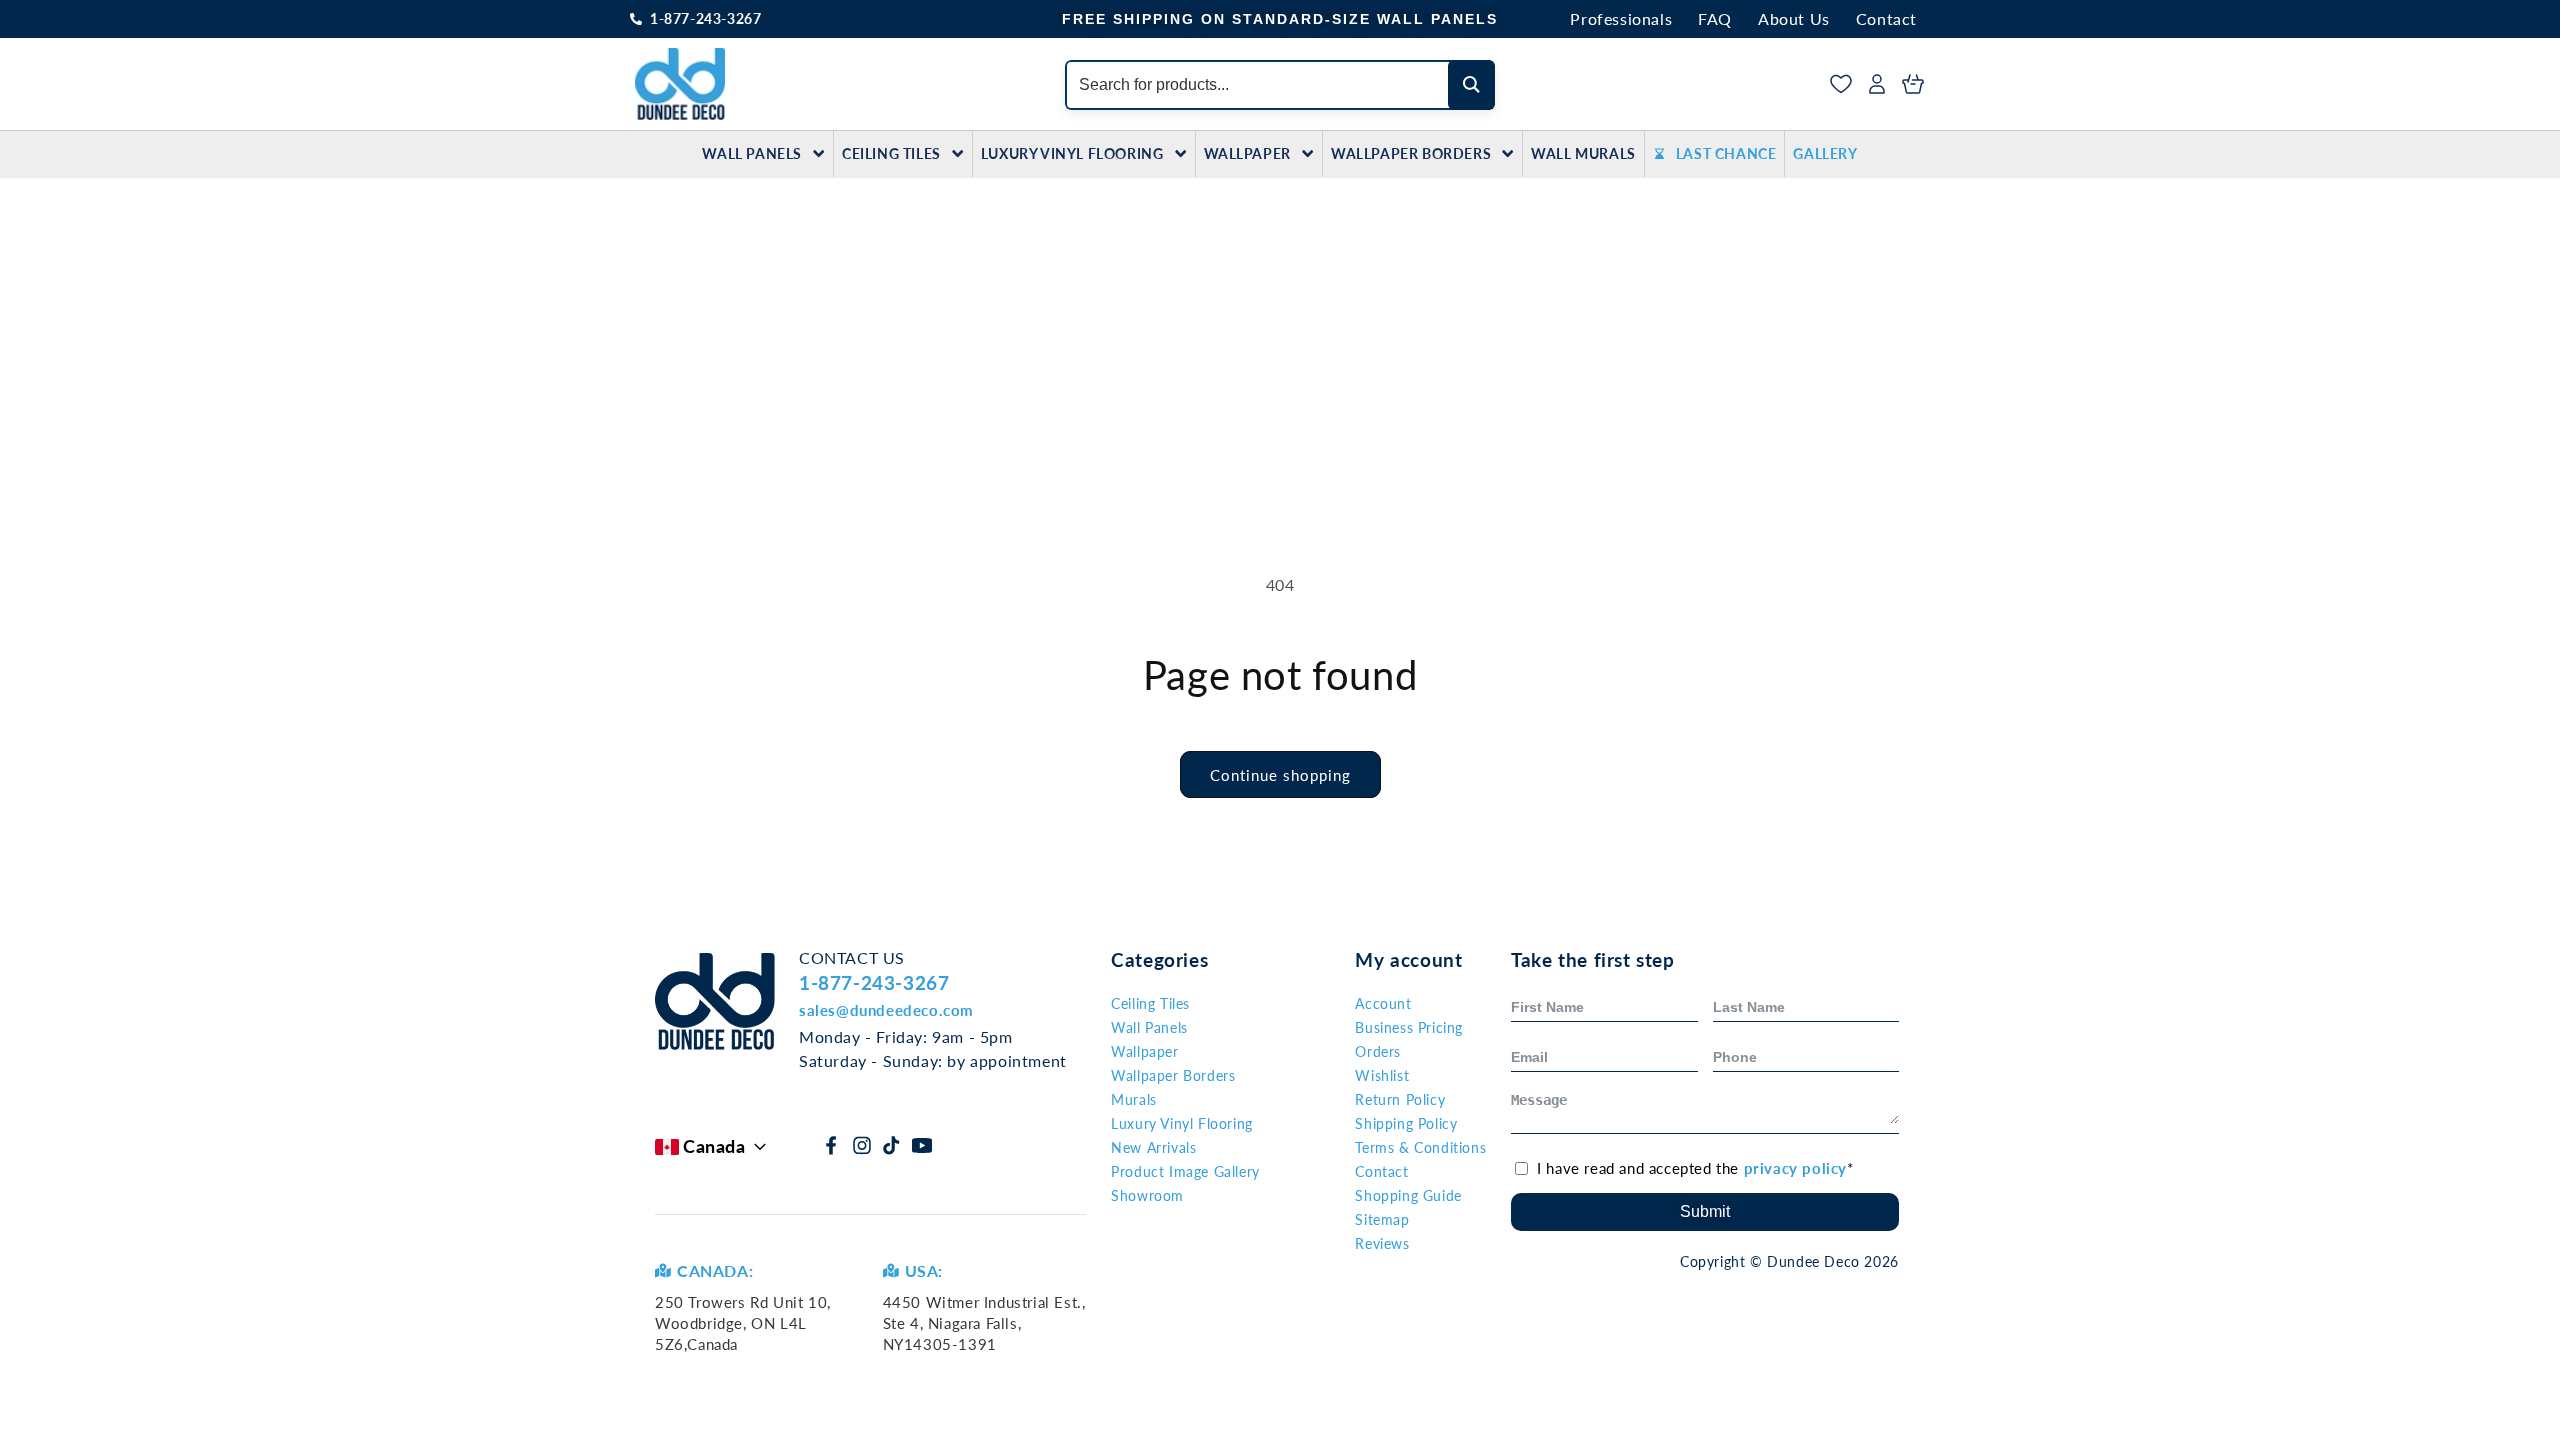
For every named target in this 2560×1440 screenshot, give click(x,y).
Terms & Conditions (1420, 1147)
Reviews (1382, 1243)
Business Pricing (1409, 1027)
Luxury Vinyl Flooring (1072, 153)
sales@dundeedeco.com (886, 1010)
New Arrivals (1153, 1147)
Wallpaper (1247, 153)
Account (1383, 1003)
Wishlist (1382, 1075)
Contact (1886, 18)
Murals (1134, 1099)
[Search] (1471, 85)
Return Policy (1400, 1099)
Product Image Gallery (1185, 1171)
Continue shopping (1280, 775)
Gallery (1825, 153)
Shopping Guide (1408, 1195)
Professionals (1621, 18)
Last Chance (1726, 153)
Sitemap (1382, 1219)
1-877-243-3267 (705, 18)
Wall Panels (752, 153)
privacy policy (1795, 1168)
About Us (1794, 18)
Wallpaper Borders (1411, 153)
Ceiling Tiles (891, 153)
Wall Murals (1583, 153)
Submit (1705, 1211)
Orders (1378, 1051)
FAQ (1715, 18)
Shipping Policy (1406, 1123)
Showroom (1147, 1195)
